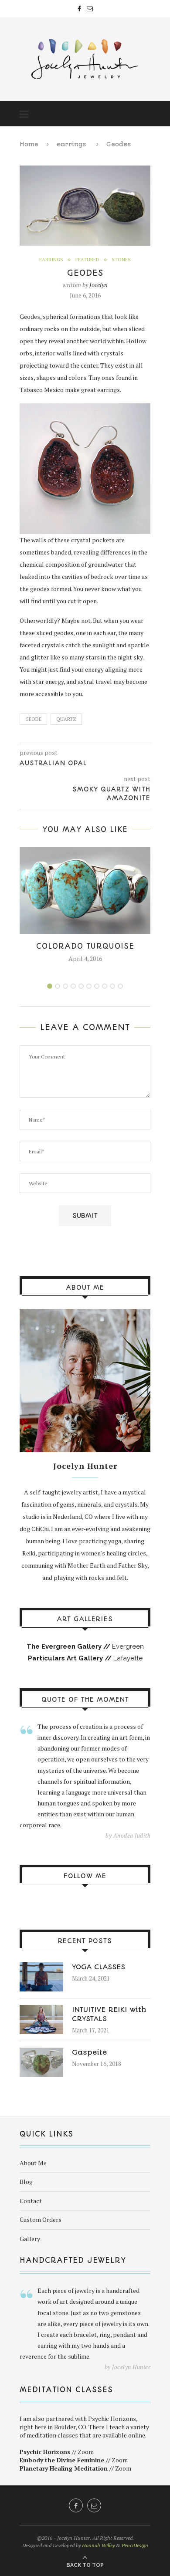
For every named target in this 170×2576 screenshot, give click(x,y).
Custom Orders (41, 2219)
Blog (26, 2182)
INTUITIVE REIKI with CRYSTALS (109, 2014)
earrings (71, 144)
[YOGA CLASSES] (41, 1966)
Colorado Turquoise (85, 946)
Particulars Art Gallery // (71, 1658)
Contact (31, 2201)
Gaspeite (89, 2052)
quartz (66, 719)
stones (121, 260)
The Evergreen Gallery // (69, 1646)
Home (29, 144)
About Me (33, 2163)
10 (120, 986)
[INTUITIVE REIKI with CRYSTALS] (41, 2009)
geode (33, 719)
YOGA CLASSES (99, 1967)
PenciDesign (135, 2545)
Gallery (30, 2239)
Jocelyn (99, 285)
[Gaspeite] (41, 2052)
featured (87, 260)
